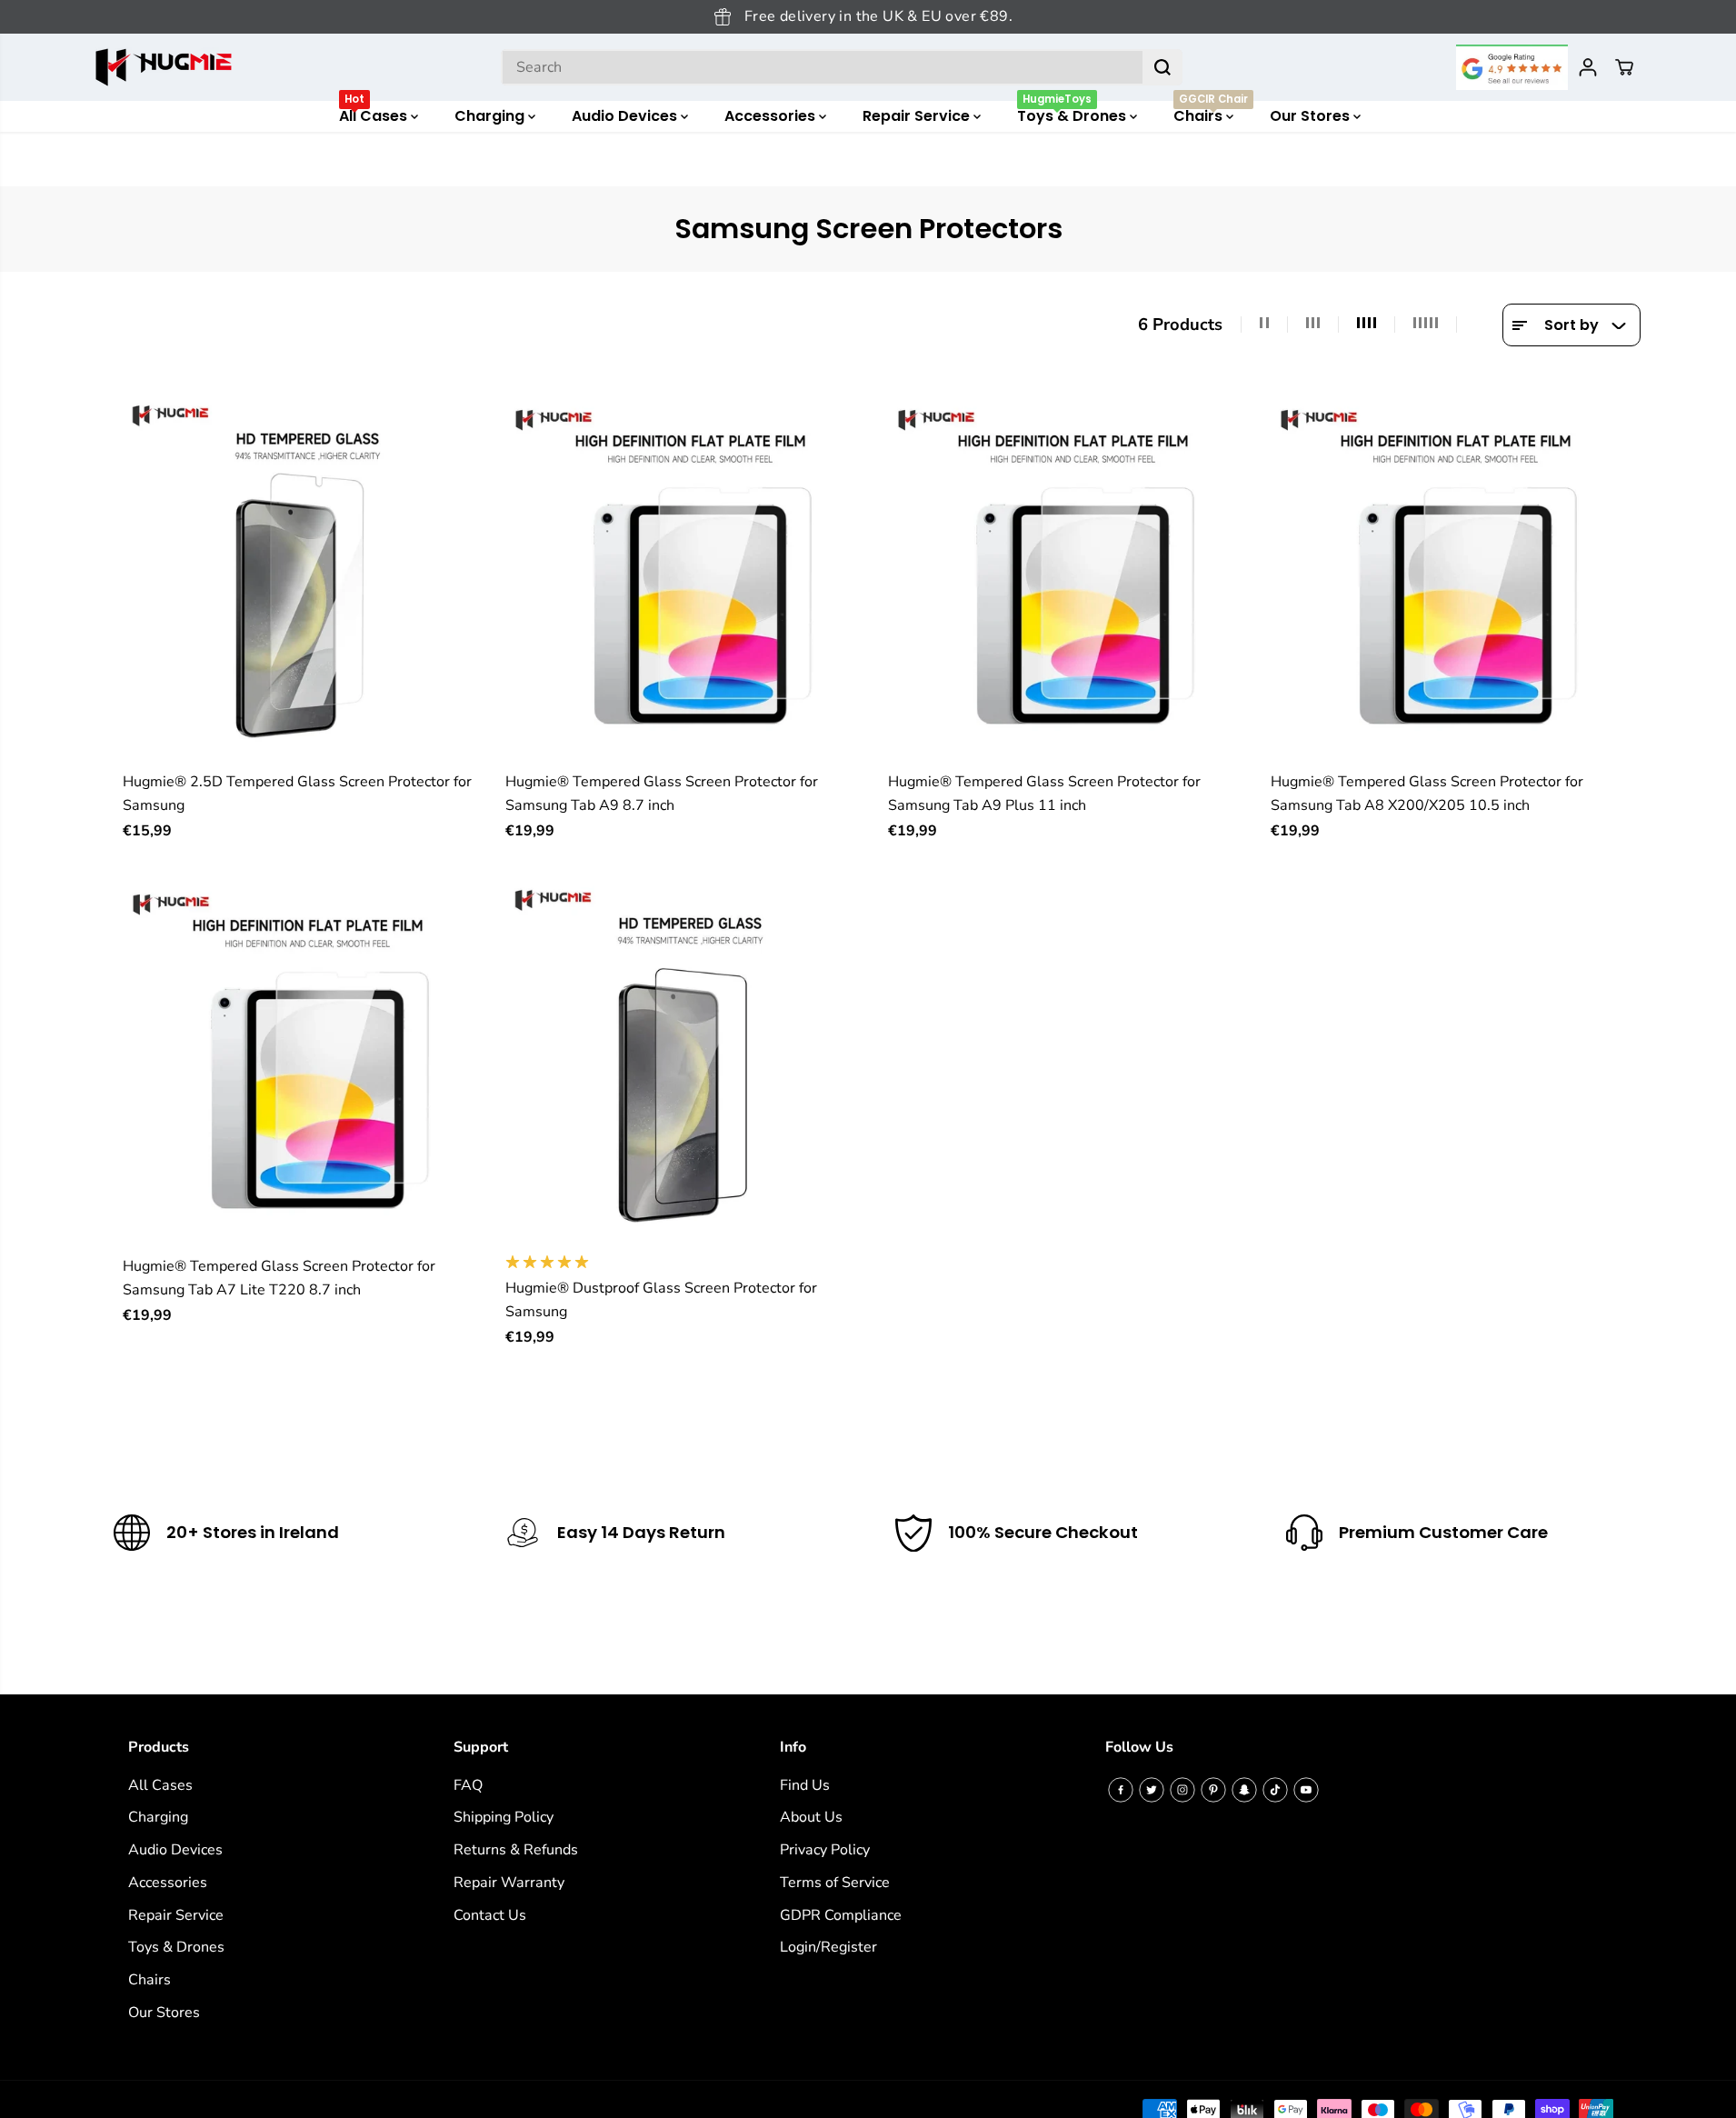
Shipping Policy (504, 1817)
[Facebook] (1121, 1790)
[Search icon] (1162, 67)
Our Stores (1312, 116)
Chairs (1211, 114)
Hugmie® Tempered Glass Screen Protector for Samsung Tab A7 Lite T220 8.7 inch (279, 1278)
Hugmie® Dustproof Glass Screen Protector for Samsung (661, 1300)
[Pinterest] (1213, 1790)
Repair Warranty (509, 1883)
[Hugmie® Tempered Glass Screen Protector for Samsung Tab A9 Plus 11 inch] (1073, 577)
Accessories (772, 116)
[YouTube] (1306, 1790)
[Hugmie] (164, 67)
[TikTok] (1275, 1790)
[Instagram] (1182, 1790)
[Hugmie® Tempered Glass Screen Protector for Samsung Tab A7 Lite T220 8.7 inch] (308, 1061)
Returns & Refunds (516, 1850)
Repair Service (918, 116)
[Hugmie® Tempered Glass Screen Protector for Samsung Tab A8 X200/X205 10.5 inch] (1456, 577)
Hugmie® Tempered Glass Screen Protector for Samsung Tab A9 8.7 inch (662, 794)
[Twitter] (1152, 1790)
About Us (811, 1817)
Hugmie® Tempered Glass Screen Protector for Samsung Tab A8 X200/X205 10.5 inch (1427, 794)
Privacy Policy (825, 1850)
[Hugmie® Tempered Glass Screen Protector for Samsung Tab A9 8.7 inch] (690, 577)
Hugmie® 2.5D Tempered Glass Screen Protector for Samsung (297, 794)
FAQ (468, 1785)
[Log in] (1588, 67)
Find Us (805, 1785)
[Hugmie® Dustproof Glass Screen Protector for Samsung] (690, 1061)
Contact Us (490, 1915)
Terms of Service (835, 1883)
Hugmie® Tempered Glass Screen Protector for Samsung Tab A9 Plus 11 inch (1044, 794)
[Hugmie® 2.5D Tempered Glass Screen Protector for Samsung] (308, 577)
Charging (491, 116)
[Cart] (1624, 67)
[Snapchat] (1244, 1790)
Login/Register (828, 1947)
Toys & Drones (1073, 114)
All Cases (375, 114)
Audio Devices (626, 116)
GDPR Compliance (841, 1915)
